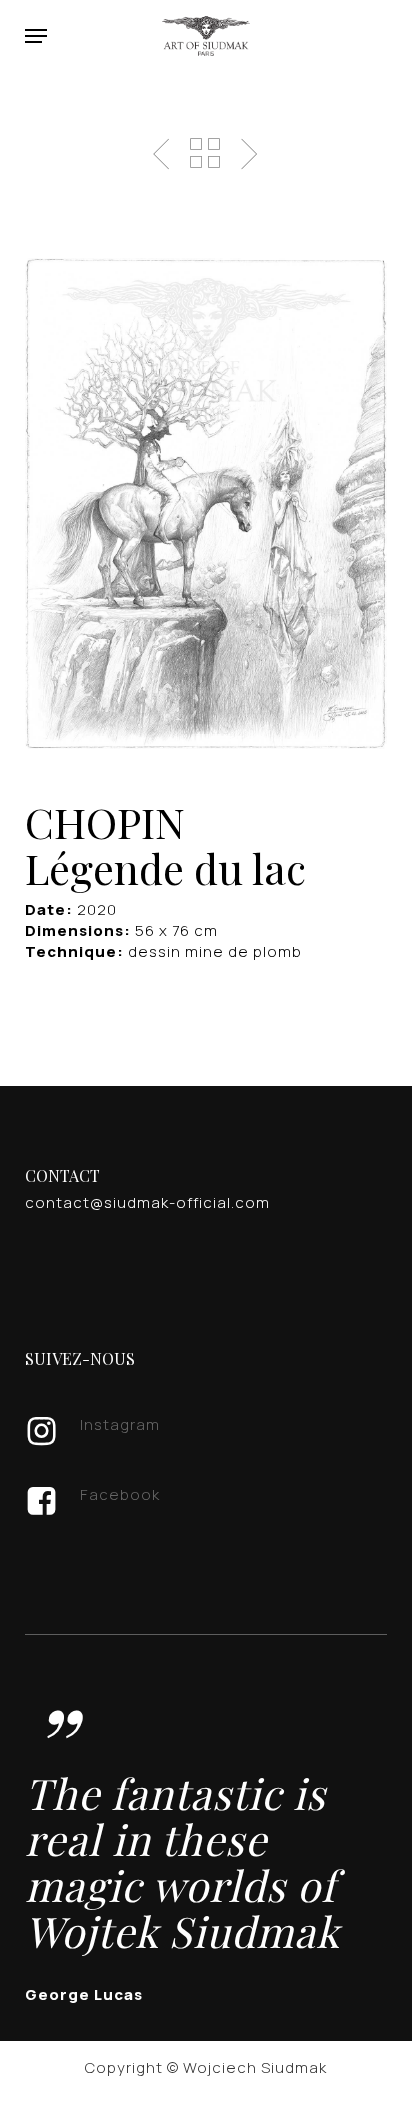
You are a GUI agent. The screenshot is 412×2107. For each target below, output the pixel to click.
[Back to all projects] (205, 153)
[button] (36, 36)
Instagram (120, 1424)
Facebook (120, 1494)
